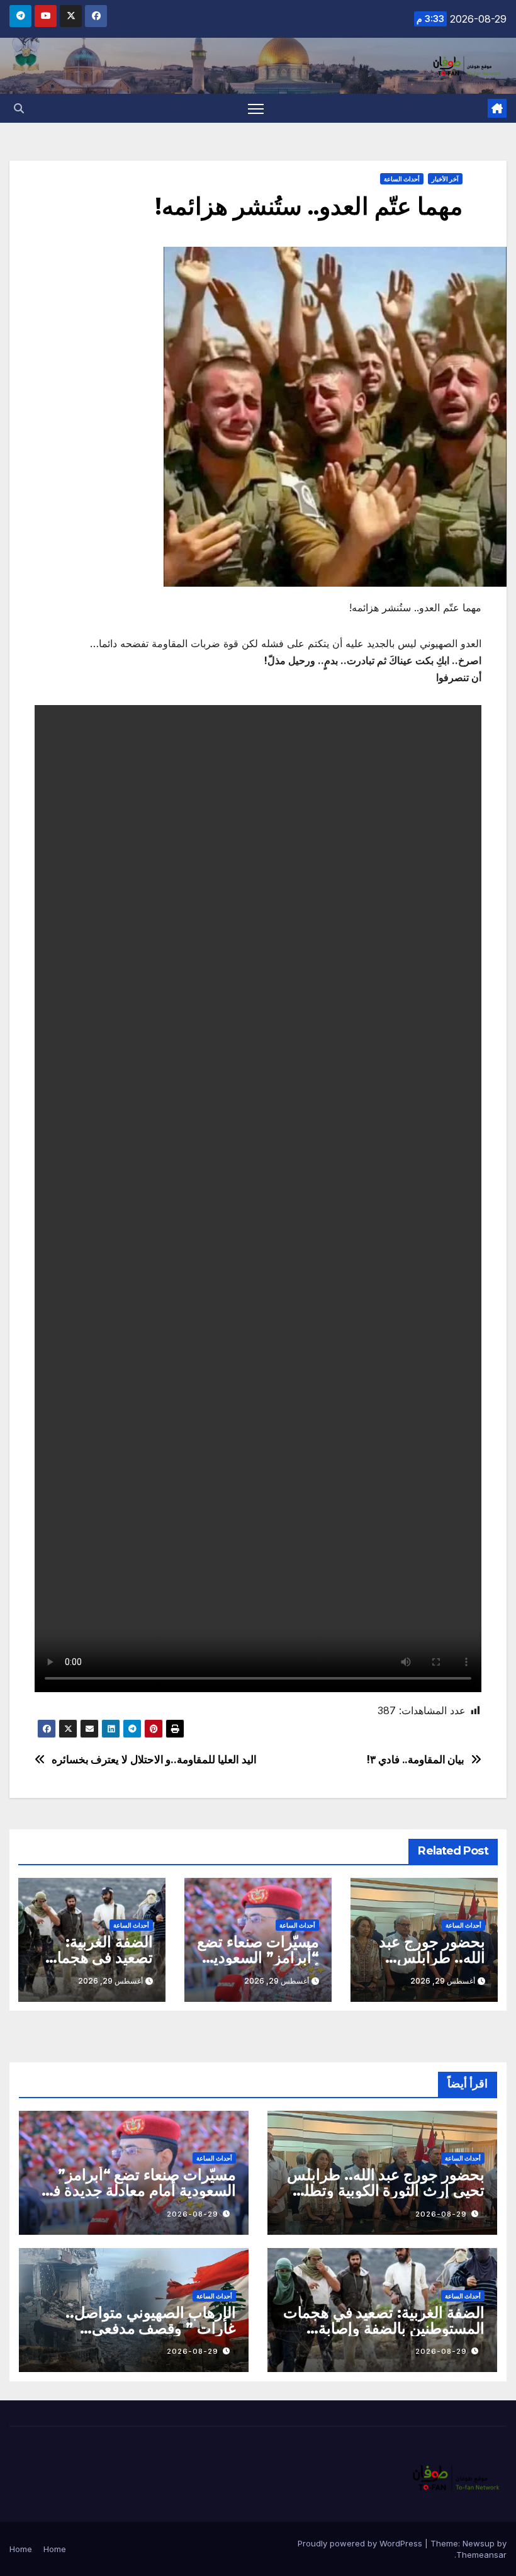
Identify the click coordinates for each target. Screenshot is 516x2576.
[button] (19, 108)
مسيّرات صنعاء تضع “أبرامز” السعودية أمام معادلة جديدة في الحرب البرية (138, 2190)
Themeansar (481, 2555)
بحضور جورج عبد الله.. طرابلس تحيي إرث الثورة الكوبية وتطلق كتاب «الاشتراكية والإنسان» (386, 2190)
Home (55, 2549)
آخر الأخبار (445, 179)
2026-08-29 (441, 2214)
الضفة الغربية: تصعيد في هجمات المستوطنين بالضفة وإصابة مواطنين (384, 2328)
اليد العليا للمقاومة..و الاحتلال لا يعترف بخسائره (154, 1760)
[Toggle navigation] (256, 109)
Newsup (479, 2543)
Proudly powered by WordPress (361, 2543)
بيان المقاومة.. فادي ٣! (415, 1760)
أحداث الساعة (402, 179)
